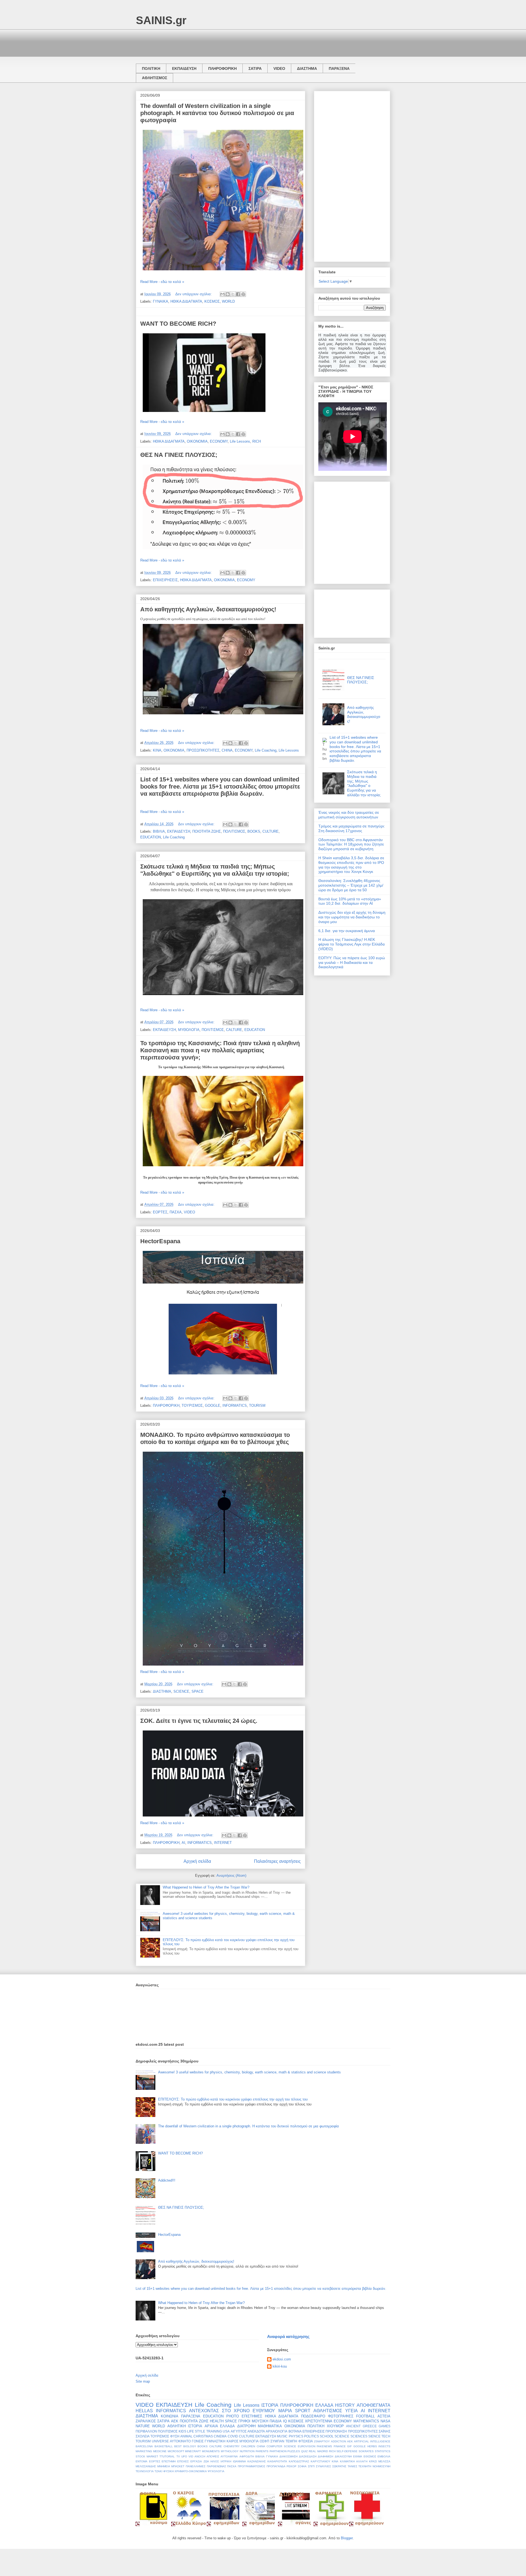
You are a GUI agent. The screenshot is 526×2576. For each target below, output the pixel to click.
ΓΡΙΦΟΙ (244, 2421)
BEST (178, 2446)
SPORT (303, 2411)
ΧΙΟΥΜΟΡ (335, 2426)
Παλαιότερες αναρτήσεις (277, 1861)
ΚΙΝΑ (157, 750)
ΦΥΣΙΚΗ (168, 2471)
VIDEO (279, 68)
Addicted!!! (167, 2180)
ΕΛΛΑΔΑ (324, 2405)
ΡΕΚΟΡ (291, 2466)
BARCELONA (144, 2446)
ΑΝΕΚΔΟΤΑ (256, 2431)
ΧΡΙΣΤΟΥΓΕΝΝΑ (319, 2421)
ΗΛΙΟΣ (215, 2461)
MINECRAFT (193, 2451)
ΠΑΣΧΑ (176, 1212)
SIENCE (374, 2436)
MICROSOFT (176, 2451)
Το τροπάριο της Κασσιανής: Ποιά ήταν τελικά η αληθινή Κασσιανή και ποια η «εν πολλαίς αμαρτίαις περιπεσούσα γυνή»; (220, 1050)
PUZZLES (294, 2451)
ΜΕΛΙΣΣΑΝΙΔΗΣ (146, 2466)
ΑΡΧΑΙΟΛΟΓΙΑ (277, 2431)
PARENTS (262, 2451)
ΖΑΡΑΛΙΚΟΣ (146, 2421)
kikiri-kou (280, 2366)
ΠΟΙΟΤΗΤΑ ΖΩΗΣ (207, 831)
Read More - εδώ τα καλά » (162, 282)
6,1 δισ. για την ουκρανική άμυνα (347, 931)
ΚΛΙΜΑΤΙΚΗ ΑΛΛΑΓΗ (354, 2461)
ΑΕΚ (175, 2421)
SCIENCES (359, 2436)
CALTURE (234, 1030)
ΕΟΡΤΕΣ (160, 1212)
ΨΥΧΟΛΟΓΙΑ (216, 2471)
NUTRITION (247, 2451)
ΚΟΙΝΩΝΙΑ (170, 2416)
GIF (349, 2446)
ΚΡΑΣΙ (373, 2461)
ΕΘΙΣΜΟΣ (370, 2456)
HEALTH (217, 2421)
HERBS (372, 2446)
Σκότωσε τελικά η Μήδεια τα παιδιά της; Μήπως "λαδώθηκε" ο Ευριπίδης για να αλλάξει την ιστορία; (215, 870)
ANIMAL (186, 2436)
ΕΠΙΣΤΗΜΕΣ (252, 2416)
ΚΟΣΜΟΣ (212, 301)
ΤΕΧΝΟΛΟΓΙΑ (145, 2471)
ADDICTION (338, 2441)
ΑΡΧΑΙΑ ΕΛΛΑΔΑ (220, 2426)
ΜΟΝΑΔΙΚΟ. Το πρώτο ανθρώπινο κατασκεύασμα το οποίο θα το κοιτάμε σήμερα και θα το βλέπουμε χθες (215, 1438)
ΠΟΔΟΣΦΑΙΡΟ (313, 2416)
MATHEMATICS (366, 2421)
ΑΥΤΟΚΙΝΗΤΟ (180, 2441)
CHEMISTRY (232, 2446)
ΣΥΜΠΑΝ (277, 2441)
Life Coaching (266, 750)
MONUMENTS (211, 2451)
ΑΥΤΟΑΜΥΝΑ (229, 2456)
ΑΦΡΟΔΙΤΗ (247, 2456)
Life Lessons (240, 441)
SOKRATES (366, 2451)
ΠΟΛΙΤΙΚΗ (151, 68)
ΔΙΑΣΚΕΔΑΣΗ (308, 2456)
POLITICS (311, 2436)
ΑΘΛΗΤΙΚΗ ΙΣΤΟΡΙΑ (185, 2426)
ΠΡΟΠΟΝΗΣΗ (336, 2431)
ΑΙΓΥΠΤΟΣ (239, 2431)
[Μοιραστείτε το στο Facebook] (238, 294)
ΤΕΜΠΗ (291, 2441)
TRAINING (214, 2431)
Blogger (347, 2538)
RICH (257, 441)
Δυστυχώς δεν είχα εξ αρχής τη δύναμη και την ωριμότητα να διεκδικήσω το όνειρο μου (352, 917)
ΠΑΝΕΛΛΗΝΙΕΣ (196, 2466)
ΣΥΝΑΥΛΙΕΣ (323, 2466)
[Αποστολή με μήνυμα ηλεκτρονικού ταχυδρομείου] (222, 294)
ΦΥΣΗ (175, 2436)
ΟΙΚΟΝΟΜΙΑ (197, 441)
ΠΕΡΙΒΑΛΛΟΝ (146, 2431)
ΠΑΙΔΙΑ (276, 2421)
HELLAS (144, 2411)
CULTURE (271, 831)
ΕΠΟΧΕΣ (183, 2461)
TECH (386, 2436)
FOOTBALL (365, 2416)
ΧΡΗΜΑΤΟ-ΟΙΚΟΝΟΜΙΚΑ (191, 2471)
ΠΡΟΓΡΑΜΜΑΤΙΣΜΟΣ (251, 2466)
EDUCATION (151, 837)
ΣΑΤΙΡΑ (255, 68)
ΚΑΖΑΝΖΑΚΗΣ (257, 2461)
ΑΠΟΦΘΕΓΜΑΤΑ (374, 2405)
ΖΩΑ (206, 2461)
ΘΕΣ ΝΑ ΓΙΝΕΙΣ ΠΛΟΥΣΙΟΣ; (179, 455)
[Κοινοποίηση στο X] (233, 294)
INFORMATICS (235, 1406)
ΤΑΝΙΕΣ (352, 2466)
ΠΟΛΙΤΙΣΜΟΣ (234, 831)
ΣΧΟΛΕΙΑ (143, 2436)
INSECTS (384, 2446)
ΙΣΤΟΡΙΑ (270, 2405)
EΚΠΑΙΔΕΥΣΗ (266, 2436)
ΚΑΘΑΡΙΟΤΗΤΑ (277, 2461)
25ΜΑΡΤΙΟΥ (322, 2441)
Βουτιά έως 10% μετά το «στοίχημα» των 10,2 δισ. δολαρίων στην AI (350, 901)
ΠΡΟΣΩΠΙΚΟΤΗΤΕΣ (203, 750)
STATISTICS (383, 2451)
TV (178, 2456)
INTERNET (223, 1843)
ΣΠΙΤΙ (311, 2466)
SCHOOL (327, 2436)
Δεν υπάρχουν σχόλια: (194, 294)
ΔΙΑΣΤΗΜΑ (307, 68)
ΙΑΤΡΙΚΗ (226, 2461)
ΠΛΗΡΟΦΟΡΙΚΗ (222, 68)
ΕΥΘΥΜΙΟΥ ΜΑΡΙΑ (272, 2411)
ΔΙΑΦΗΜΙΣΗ (325, 2456)
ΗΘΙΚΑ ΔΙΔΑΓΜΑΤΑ (186, 301)
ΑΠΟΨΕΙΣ (213, 2456)
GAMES (385, 2426)
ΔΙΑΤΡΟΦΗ (246, 2426)
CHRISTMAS (203, 2436)
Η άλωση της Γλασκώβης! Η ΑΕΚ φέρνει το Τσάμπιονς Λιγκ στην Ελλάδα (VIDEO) (351, 944)
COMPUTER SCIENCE (281, 2446)
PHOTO (233, 2416)
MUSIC (282, 2436)
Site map (143, 2381)
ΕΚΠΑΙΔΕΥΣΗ (184, 68)
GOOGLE (213, 1406)
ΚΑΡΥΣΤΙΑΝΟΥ (321, 2461)
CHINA (227, 750)
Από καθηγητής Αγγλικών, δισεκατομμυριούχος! (208, 609)
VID (191, 2456)
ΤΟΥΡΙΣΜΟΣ (192, 1406)
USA (226, 2431)
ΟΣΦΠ (265, 2441)
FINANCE (340, 2446)
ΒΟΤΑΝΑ (295, 2431)
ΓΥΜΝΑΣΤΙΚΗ (215, 2441)
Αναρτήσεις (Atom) (231, 1876)
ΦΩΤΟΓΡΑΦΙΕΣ (341, 2416)
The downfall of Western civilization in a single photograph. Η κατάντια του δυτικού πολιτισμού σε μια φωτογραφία (217, 113)
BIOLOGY (190, 2446)
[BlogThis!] (228, 294)
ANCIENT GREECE (361, 2426)
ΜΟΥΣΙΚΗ (260, 2421)
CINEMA (220, 2436)
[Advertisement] (236, 42)
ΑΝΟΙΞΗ (200, 2456)
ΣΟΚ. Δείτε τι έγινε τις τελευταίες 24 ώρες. (199, 1721)
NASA (385, 2421)
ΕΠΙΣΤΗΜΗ (169, 2461)
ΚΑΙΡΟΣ (232, 2441)
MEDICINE (160, 2451)
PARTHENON (278, 2451)
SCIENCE (181, 1691)
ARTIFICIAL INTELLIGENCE (372, 2441)
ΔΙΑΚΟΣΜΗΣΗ (288, 2456)
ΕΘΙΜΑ (358, 2456)
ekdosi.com (282, 2359)
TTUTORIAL (167, 2456)
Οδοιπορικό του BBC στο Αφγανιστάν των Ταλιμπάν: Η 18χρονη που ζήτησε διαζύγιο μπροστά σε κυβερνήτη (351, 844)
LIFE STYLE (196, 2431)
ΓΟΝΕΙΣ (198, 2441)
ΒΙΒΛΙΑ (159, 831)
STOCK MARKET (147, 2456)
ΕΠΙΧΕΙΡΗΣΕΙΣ (165, 580)
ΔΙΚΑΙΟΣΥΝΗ (343, 2456)
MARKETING (144, 2451)
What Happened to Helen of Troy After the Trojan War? (206, 1887)
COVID (233, 2436)
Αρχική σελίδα (197, 1861)
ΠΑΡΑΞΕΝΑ (339, 68)
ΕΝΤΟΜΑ (141, 2461)
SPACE (198, 1691)
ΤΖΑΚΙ (158, 2471)
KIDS (182, 2431)
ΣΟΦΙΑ (302, 2466)
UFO (184, 2456)
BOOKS (254, 831)
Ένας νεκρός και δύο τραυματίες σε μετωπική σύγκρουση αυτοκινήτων (349, 815)
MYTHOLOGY (230, 2451)
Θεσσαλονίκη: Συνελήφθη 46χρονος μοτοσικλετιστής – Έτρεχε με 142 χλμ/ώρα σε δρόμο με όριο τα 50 (351, 885)
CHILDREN (248, 2446)
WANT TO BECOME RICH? (178, 324)
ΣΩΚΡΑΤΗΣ (339, 2466)
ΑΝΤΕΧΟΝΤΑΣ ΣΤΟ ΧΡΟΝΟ (219, 2411)
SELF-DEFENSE (347, 2451)
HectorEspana (160, 1241)
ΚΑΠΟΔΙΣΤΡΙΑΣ (299, 2461)
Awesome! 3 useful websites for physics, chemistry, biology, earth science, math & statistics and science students (249, 2072)
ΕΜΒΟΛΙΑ (384, 2456)
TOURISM (257, 1406)
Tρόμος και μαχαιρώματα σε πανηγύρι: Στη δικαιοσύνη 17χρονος (352, 828)
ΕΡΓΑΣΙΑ (196, 2461)
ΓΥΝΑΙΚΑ (161, 301)
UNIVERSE (160, 2441)
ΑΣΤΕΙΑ (384, 2416)
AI (183, 1843)
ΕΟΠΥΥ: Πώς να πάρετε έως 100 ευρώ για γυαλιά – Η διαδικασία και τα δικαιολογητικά (352, 962)
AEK (350, 2441)
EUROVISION (307, 2446)
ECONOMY (219, 441)
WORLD (228, 301)
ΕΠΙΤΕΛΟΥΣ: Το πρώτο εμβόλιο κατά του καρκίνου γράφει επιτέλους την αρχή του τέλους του (233, 2099)
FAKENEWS (324, 2446)
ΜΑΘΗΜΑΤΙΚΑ (270, 2426)
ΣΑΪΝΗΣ (385, 2431)
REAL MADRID (318, 2451)
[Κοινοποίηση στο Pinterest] (243, 294)
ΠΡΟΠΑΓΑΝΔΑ (276, 2466)
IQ (285, 2421)
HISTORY (345, 2405)
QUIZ (304, 2451)
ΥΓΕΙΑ (351, 2411)
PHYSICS (296, 2436)
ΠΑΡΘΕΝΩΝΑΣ (216, 2466)
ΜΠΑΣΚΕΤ (178, 2466)
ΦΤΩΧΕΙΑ (306, 2441)
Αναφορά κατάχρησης (288, 2336)
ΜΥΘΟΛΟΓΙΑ (189, 1030)
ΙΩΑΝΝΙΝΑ (239, 2461)
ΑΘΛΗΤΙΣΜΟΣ (155, 78)
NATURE (143, 2426)
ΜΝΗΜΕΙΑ (164, 2466)
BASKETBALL (164, 2446)
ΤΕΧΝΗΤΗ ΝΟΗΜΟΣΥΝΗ (374, 2466)
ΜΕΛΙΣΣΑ (384, 2461)
